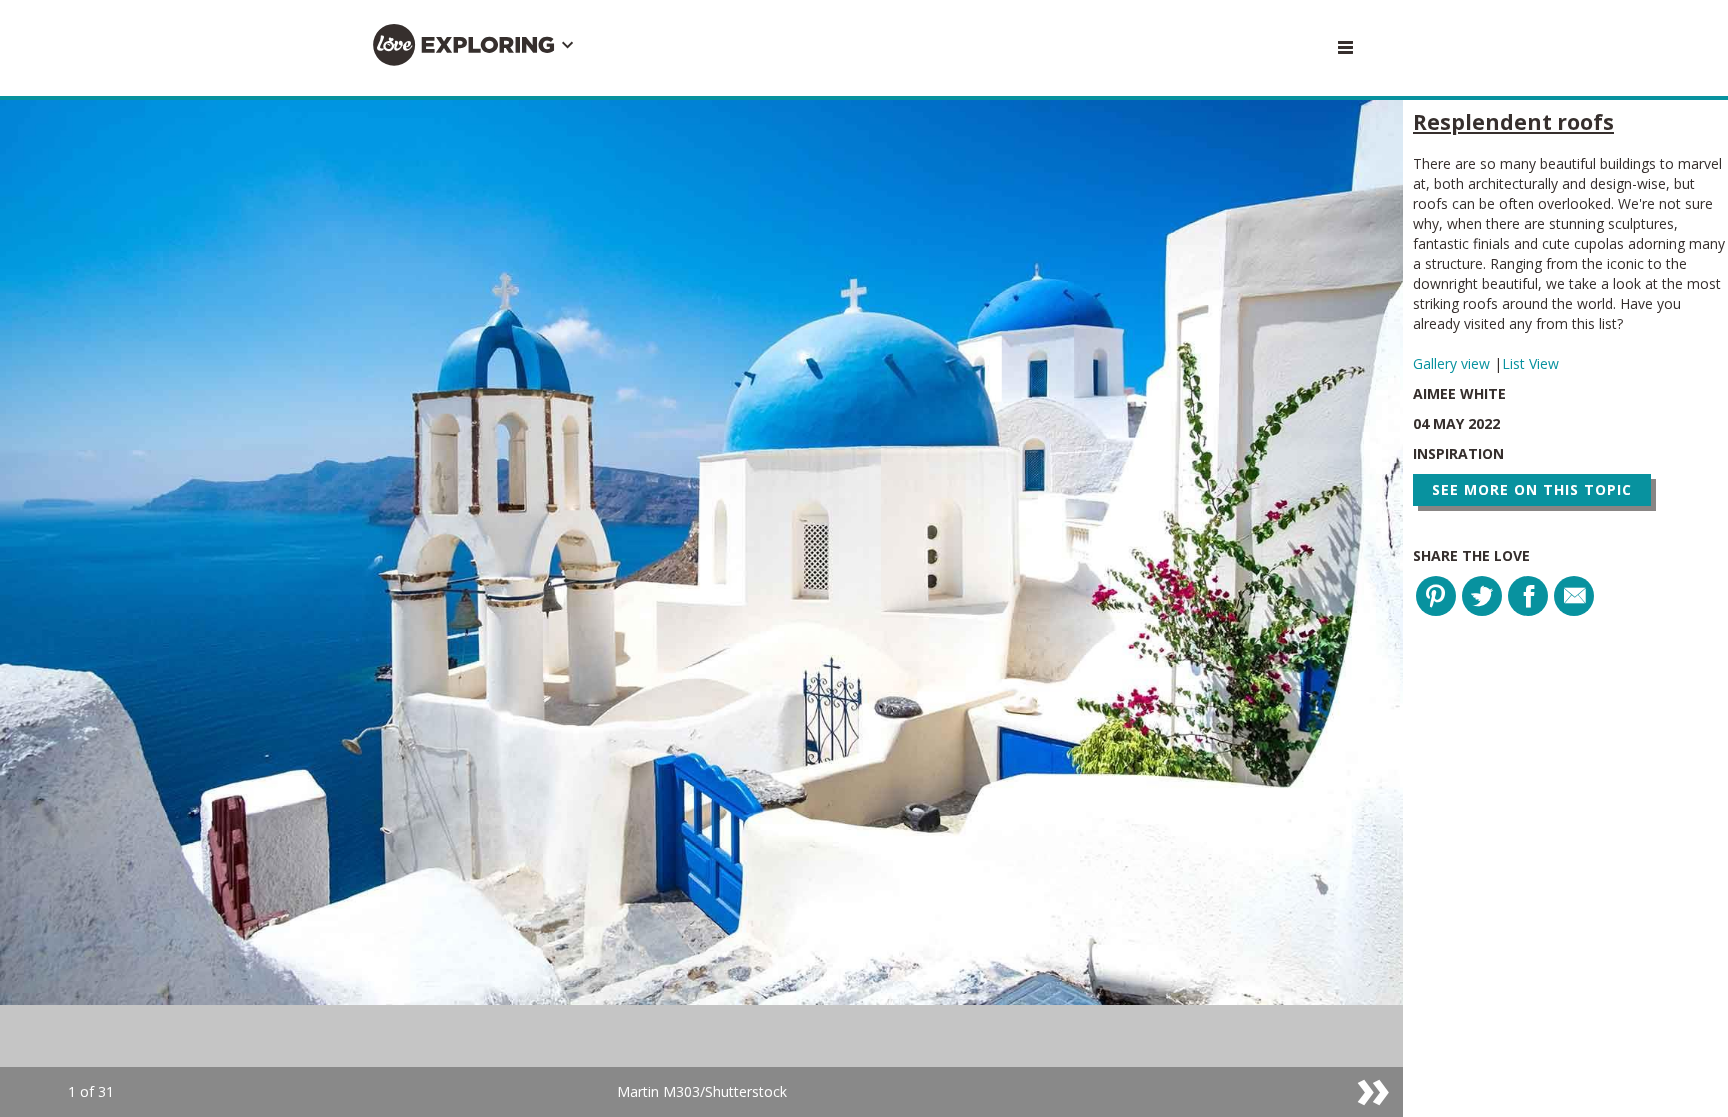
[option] (701, 608)
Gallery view (1453, 363)
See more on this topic (1532, 489)
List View (1530, 363)
